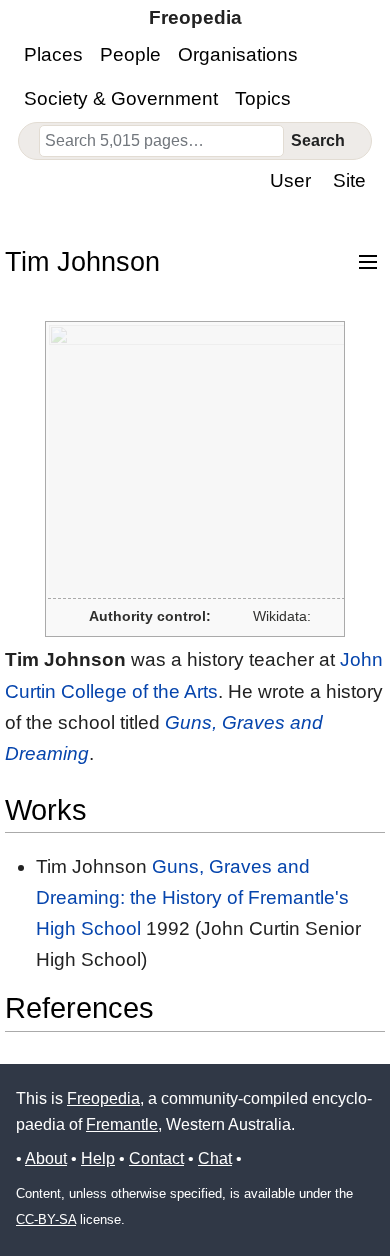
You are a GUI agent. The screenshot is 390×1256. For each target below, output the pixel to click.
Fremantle (122, 1124)
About (46, 1158)
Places (53, 54)
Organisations (238, 54)
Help (98, 1158)
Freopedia (103, 1098)
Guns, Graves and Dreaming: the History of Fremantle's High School (192, 897)
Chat (215, 1158)
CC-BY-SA (46, 1219)
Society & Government (121, 98)
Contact (156, 1158)
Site (349, 180)
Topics (263, 98)
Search (318, 140)
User (290, 180)
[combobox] (162, 141)
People (130, 54)
